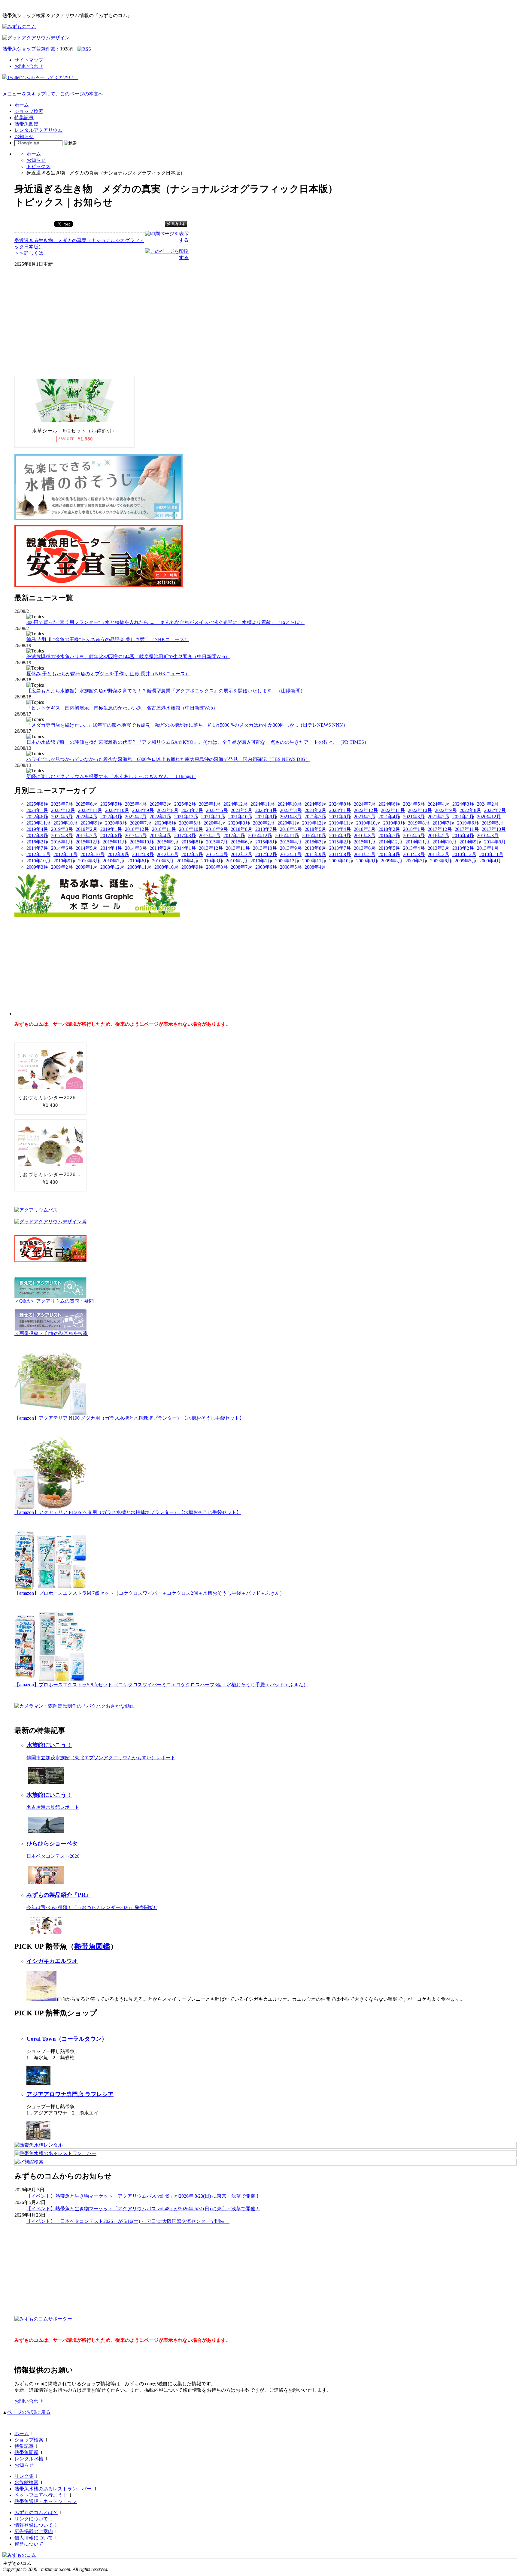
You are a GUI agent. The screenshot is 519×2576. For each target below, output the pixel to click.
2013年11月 (238, 848)
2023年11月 (90, 810)
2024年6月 (389, 804)
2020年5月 (190, 823)
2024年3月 (463, 804)
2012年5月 (192, 854)
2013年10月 (265, 848)
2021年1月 (463, 817)
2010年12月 (464, 854)
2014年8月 (495, 842)
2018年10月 (191, 829)
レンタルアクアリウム (38, 130)
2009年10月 (341, 861)
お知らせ (24, 136)
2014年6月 (62, 848)
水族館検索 (26, 2482)
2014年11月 (417, 842)
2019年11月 (341, 823)
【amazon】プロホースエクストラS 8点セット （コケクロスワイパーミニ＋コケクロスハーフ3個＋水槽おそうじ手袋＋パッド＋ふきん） (161, 1685)
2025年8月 (37, 804)
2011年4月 (389, 854)
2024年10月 (290, 804)
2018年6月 (291, 829)
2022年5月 (62, 817)
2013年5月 (389, 848)
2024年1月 (37, 810)
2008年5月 (291, 867)
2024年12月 (235, 804)
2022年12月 (366, 810)
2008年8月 (217, 867)
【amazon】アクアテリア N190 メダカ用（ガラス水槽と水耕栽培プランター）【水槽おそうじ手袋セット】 (129, 1418)
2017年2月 (210, 835)
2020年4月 (214, 823)
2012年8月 (143, 854)
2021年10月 (240, 817)
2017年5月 (136, 835)
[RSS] (84, 49)
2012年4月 (217, 854)
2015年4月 (291, 842)
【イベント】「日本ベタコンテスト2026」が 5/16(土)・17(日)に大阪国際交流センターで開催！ (128, 2221)
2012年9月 (118, 854)
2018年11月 (164, 829)
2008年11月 (139, 867)
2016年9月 (340, 835)
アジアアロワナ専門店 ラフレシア (70, 2094)
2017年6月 (111, 835)
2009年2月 (62, 867)
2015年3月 (315, 842)
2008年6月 (266, 867)
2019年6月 (468, 823)
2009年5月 (466, 861)
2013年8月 (315, 848)
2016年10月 (314, 835)
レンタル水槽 (29, 2459)
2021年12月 (186, 817)
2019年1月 (111, 829)
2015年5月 (266, 842)
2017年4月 (160, 835)
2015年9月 (168, 842)
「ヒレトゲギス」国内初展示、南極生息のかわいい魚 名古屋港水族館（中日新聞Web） (122, 708)
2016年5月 (439, 835)
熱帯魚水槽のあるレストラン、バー (53, 2489)
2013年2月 (463, 848)
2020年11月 (38, 823)
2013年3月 (439, 848)
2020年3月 (239, 823)
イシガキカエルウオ (52, 1961)
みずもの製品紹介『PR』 (59, 1895)
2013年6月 (365, 848)
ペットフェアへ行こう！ (41, 2495)
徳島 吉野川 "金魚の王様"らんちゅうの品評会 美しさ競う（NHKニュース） (108, 639)
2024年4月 (439, 804)
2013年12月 (211, 848)
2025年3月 (160, 804)
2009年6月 (441, 861)
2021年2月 (439, 817)
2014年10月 (445, 842)
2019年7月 (443, 823)
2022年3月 (111, 817)
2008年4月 (315, 867)
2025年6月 (86, 804)
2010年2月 (237, 861)
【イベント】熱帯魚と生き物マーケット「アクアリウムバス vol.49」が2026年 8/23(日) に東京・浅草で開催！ (143, 2196)
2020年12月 (489, 817)
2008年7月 (241, 867)
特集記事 (24, 118)
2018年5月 (315, 829)
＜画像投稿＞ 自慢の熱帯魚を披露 (51, 1333)
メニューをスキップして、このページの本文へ (53, 94)
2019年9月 (394, 823)
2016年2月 (37, 842)
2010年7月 (114, 861)
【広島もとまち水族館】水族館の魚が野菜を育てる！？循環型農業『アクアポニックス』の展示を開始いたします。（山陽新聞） (166, 691)
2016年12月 (260, 835)
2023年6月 (217, 810)
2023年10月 (117, 810)
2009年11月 (314, 861)
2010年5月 (163, 861)
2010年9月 (64, 861)
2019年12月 (314, 823)
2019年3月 (62, 829)
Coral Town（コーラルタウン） (67, 2039)
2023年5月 (241, 810)
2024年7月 (365, 804)
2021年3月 (414, 817)
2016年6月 (414, 835)
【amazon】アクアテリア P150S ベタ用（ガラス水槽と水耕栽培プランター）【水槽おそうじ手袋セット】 (128, 1512)
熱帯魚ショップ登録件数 (29, 49)
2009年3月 (37, 867)
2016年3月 (488, 835)
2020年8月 (116, 823)
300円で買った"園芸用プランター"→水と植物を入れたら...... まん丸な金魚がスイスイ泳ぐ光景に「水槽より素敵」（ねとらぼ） (165, 622)
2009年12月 (287, 861)
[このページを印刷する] (167, 257)
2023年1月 (340, 810)
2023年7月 (192, 810)
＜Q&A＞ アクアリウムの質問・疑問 (54, 1301)
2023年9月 (143, 810)
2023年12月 (63, 810)
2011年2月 (439, 854)
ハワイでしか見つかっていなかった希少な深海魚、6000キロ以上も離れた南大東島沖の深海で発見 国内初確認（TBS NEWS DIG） (168, 759)
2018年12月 (137, 829)
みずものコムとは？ (36, 2512)
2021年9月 (266, 817)
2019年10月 (368, 823)
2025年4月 (136, 804)
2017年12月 (440, 829)
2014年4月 (111, 848)
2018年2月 (389, 829)
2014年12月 (390, 842)
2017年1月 (234, 835)
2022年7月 (495, 810)
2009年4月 (490, 861)
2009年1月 (86, 867)
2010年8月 (89, 861)
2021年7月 (315, 817)
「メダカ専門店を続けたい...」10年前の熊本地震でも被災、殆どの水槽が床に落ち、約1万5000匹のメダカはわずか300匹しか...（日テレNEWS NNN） (187, 725)
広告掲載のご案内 (34, 2531)
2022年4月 (86, 817)
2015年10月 (142, 842)
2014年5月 (86, 848)
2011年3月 (414, 854)
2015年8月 (192, 842)
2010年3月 (212, 861)
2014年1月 (185, 848)
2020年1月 (288, 823)
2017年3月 (185, 835)
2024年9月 (315, 804)
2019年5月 (493, 823)
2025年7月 (62, 804)
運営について (29, 2544)
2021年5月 (365, 817)
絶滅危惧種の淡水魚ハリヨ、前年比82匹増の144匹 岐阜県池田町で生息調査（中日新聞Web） (128, 657)
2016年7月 (389, 835)
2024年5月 (414, 804)
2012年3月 (241, 854)
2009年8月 (392, 861)
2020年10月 (65, 823)
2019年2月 (86, 829)
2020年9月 (91, 823)
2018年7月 (266, 829)
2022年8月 (470, 810)
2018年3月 (365, 829)
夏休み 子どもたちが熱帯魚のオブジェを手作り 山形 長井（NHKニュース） (108, 674)
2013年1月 (488, 848)
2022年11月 (393, 810)
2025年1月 (210, 804)
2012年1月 (291, 854)
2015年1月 (365, 842)
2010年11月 (491, 854)
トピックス (38, 166)
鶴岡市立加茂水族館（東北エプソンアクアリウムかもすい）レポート (101, 1758)
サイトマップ (29, 60)
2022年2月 (136, 817)
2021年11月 (213, 817)
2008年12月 (112, 867)
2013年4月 (414, 848)
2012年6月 (168, 854)
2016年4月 (463, 835)
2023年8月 (168, 810)
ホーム (22, 105)
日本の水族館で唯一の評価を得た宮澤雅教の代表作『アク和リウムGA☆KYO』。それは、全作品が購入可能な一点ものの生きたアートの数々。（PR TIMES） (198, 742)
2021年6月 (340, 817)
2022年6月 (37, 817)
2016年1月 (62, 842)
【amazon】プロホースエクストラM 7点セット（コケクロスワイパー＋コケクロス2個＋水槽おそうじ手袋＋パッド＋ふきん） (149, 1593)
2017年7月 (86, 835)
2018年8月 (241, 829)
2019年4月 (37, 829)
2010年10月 (38, 861)
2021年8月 (291, 817)
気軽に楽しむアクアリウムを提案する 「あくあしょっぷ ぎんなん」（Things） (111, 776)
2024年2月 (488, 804)
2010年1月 (261, 861)
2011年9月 (315, 854)
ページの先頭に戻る (29, 2412)
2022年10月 (420, 810)
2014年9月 (470, 842)
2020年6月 (165, 823)
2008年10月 (166, 867)
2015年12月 (88, 842)
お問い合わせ (29, 66)
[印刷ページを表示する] (167, 240)
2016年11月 (287, 835)
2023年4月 (266, 810)
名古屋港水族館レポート (53, 1807)
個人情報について (34, 2538)
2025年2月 (185, 804)
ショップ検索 (29, 111)
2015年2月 (340, 842)
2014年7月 (37, 848)
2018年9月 (217, 829)
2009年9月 (367, 861)
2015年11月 (115, 842)
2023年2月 (315, 810)
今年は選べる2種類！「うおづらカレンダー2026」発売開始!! (92, 1907)
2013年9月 (291, 848)
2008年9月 (192, 867)
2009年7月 (416, 861)
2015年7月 (217, 842)
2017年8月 (62, 835)
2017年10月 (494, 829)
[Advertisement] (59, 326)
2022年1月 (160, 817)
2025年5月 (111, 804)
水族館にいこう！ (49, 1745)
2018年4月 (340, 829)
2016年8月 (365, 835)
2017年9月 (37, 835)
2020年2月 (264, 823)
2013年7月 (340, 848)
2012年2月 (266, 854)
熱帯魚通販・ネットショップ (46, 2501)
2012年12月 (38, 854)
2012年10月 (93, 854)
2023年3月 (291, 810)
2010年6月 (138, 861)
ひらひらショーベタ (52, 1843)
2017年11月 (467, 829)
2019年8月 (419, 823)
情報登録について (34, 2525)
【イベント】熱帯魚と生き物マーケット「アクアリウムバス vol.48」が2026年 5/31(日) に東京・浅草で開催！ (143, 2209)
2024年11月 (263, 804)
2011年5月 (365, 854)
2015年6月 (241, 842)
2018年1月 (414, 829)
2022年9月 (446, 810)
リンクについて (31, 2519)
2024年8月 (340, 804)
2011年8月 (340, 854)
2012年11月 (65, 854)
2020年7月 (141, 823)
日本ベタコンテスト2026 (53, 1856)
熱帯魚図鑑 (26, 124)
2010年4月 (187, 861)
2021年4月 (389, 817)
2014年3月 (136, 848)
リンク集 (24, 2476)
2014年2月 (160, 848)
